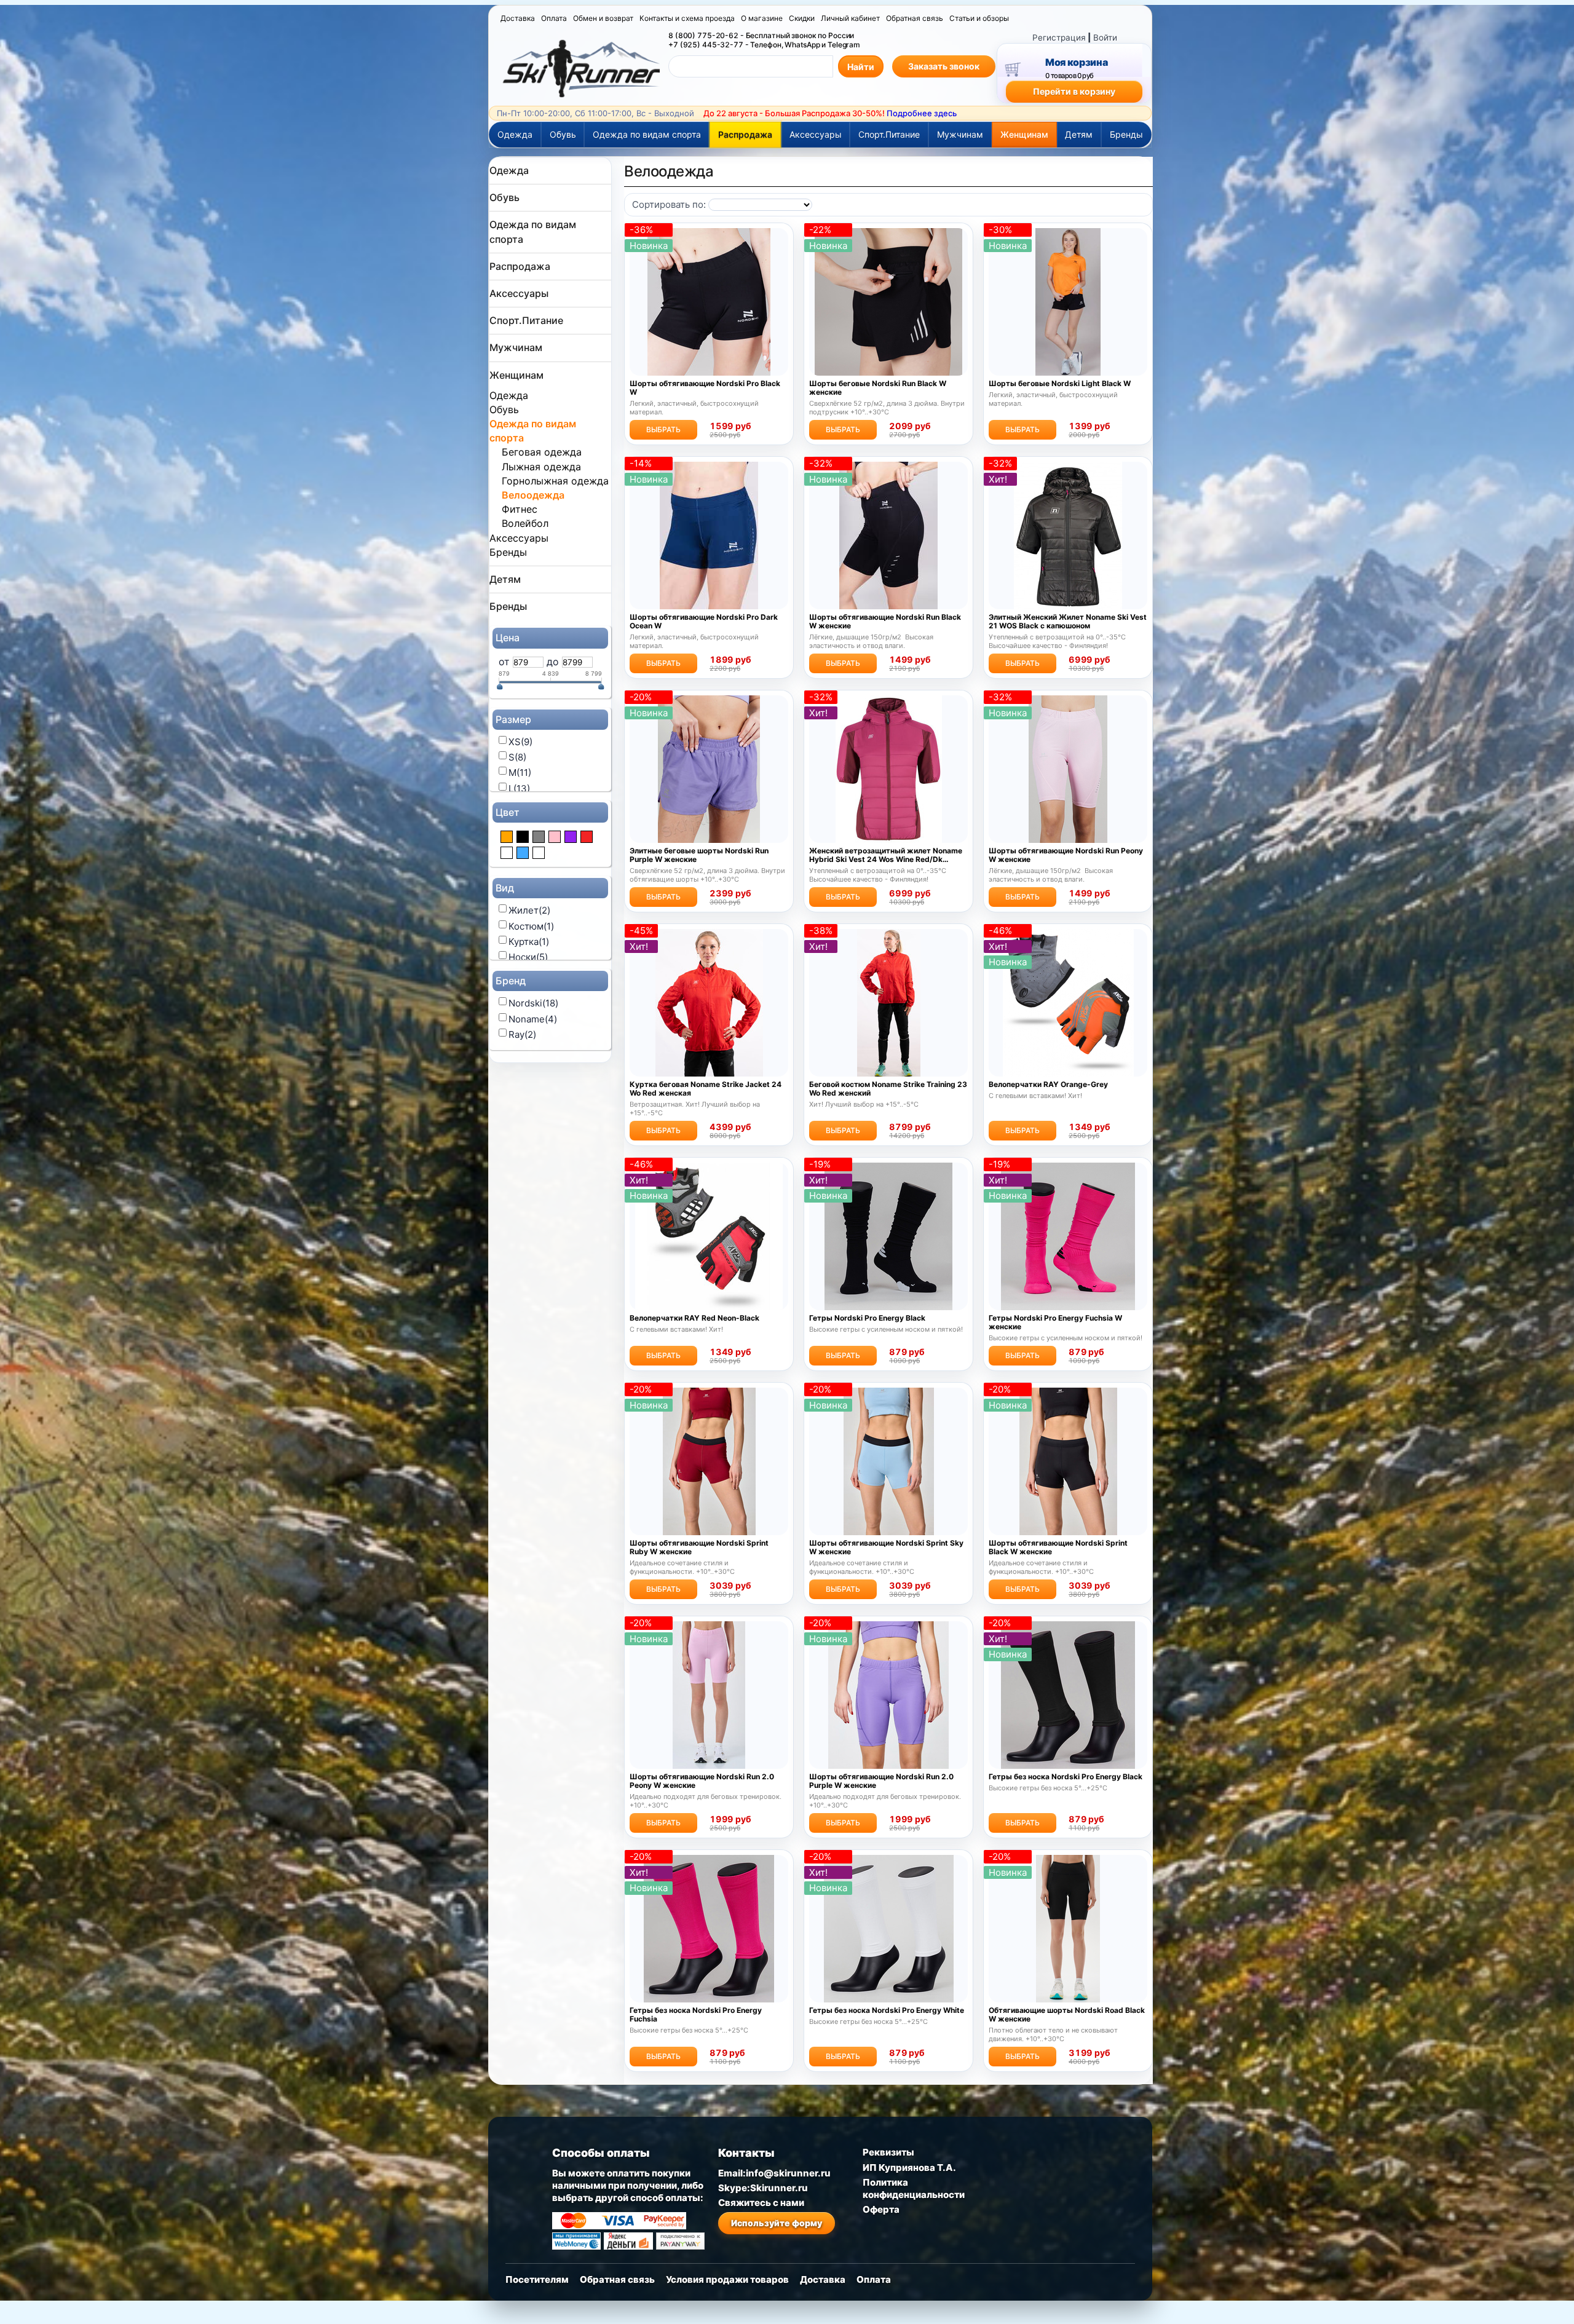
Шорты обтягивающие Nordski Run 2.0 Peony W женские (702, 1781)
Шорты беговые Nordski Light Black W (1060, 384)
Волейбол (525, 523)
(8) (517, 757)
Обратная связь (915, 18)
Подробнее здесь (922, 113)
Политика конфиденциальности (914, 2188)
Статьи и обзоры (979, 18)
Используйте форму (777, 2223)
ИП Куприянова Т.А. (909, 2168)
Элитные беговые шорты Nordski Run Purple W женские (699, 855)
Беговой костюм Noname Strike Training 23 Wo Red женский (888, 1089)
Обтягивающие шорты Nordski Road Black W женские (1067, 2015)
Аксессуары (816, 134)
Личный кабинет (850, 18)
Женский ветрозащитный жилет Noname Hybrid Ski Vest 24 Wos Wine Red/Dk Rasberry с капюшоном (886, 855)
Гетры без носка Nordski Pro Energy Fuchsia (696, 2015)
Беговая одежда (542, 452)
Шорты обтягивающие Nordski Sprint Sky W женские (886, 1547)
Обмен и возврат (603, 18)
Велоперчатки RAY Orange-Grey (1048, 1085)
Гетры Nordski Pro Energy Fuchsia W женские (1055, 1322)
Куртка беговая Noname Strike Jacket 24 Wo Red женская (706, 1089)
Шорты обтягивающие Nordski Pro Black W (705, 388)
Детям (1079, 134)
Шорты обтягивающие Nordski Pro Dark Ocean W (704, 622)
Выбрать (663, 429)
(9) (520, 742)
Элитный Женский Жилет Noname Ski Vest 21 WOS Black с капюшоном (1068, 622)
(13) (519, 788)
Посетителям (537, 2279)
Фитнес (520, 509)
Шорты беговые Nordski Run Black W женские (878, 388)
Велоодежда (533, 495)
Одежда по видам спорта (647, 134)
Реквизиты (888, 2152)
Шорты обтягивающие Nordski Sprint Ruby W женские (699, 1547)
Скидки (802, 18)
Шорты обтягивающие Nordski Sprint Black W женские (1058, 1547)
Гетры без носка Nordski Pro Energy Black (1066, 1777)
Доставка (518, 18)
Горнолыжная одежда (555, 481)
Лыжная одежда (541, 467)
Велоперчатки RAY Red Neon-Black (694, 1318)
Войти (1105, 38)
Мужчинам (960, 134)
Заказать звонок (944, 66)
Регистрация (1059, 38)
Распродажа (745, 134)
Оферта (881, 2209)
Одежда (515, 134)
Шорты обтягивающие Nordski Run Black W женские (885, 622)
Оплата (554, 18)
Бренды (1126, 134)
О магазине (762, 18)
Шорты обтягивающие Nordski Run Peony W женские (1066, 855)
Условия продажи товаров (727, 2279)
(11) (520, 773)
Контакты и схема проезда (687, 18)
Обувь (563, 134)
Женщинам (1024, 134)
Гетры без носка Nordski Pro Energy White (887, 2010)
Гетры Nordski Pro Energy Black (867, 1318)
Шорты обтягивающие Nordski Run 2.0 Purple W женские (881, 1781)
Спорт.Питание (889, 134)
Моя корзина (1076, 62)
